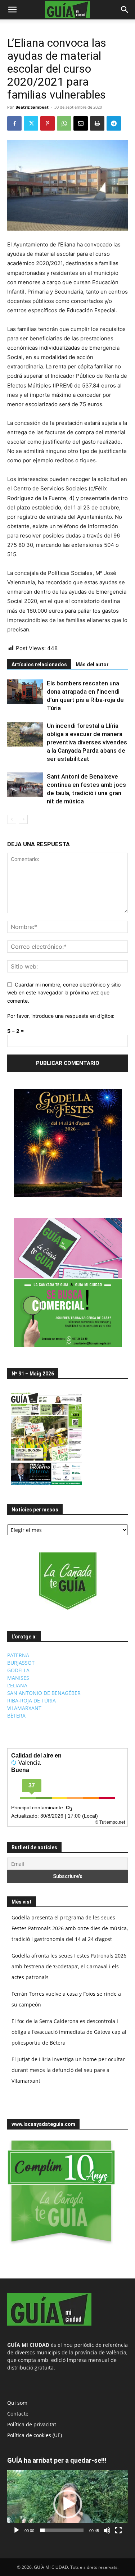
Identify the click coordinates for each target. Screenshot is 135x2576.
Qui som (17, 2403)
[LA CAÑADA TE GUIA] (67, 1581)
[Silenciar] (107, 2530)
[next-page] (23, 819)
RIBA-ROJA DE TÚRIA (31, 1700)
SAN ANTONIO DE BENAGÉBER (44, 1693)
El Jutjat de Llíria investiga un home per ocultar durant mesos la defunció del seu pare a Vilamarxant (68, 2070)
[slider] (62, 2530)
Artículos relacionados (39, 665)
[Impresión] (97, 123)
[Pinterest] (48, 123)
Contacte (18, 2414)
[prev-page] (12, 819)
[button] (12, 10)
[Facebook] (14, 123)
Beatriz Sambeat (32, 107)
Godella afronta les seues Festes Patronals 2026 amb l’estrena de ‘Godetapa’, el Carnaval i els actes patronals (69, 1966)
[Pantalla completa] (118, 2530)
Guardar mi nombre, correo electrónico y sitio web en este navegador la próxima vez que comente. (64, 993)
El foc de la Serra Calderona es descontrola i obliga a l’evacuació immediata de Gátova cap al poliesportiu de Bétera (69, 2032)
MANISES (18, 1678)
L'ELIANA (17, 1685)
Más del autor (92, 665)
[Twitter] (31, 123)
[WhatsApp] (64, 123)
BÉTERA (16, 1716)
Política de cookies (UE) (35, 2435)
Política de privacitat (32, 2424)
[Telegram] (114, 123)
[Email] (81, 123)
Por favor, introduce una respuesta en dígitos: (61, 1016)
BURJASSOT (21, 1663)
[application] (67, 2504)
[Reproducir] (17, 2530)
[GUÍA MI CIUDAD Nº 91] (46, 1487)
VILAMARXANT (24, 1708)
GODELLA (18, 1670)
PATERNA (18, 1655)
